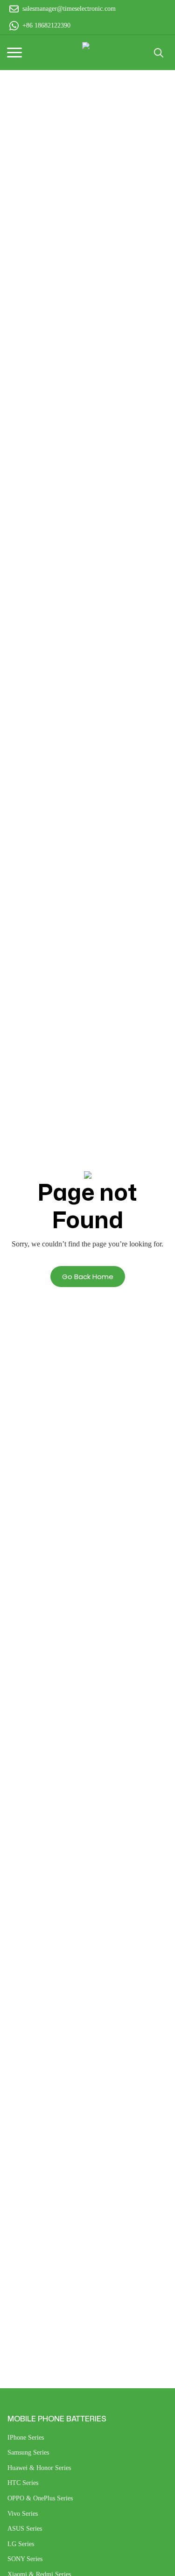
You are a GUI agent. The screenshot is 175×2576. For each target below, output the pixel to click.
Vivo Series (23, 2514)
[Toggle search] (159, 53)
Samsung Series (28, 2452)
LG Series (21, 2544)
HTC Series (23, 2483)
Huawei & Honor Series (39, 2468)
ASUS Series (25, 2529)
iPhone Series (26, 2438)
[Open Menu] (14, 53)
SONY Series (25, 2559)
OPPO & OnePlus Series (40, 2498)
